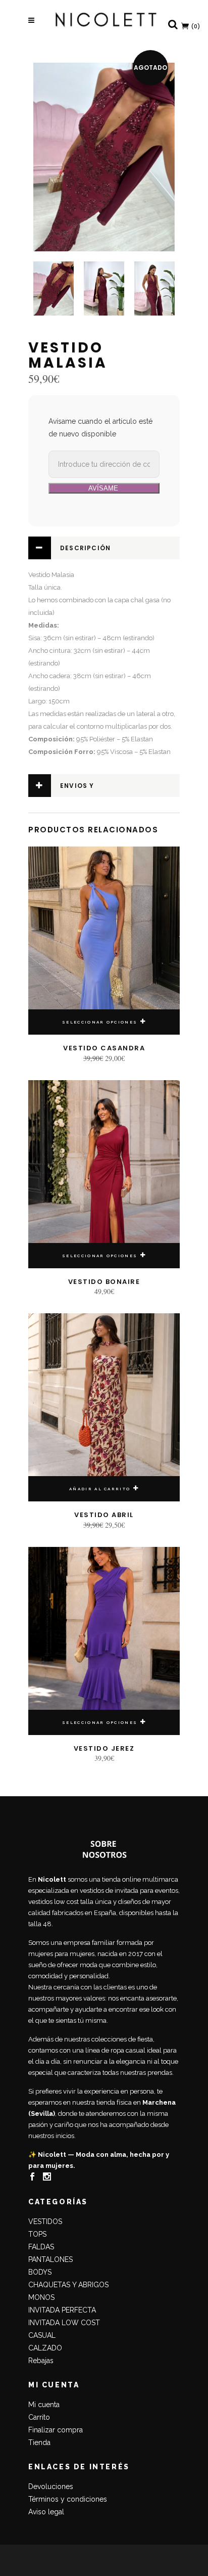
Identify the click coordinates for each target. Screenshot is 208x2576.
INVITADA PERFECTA (62, 2310)
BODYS (40, 2272)
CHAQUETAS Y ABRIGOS (68, 2285)
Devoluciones (51, 2486)
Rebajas (41, 2361)
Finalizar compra (56, 2430)
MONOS (41, 2297)
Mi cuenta (44, 2405)
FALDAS (41, 2247)
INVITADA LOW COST (64, 2323)
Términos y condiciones (68, 2499)
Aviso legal (46, 2512)
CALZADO (45, 2348)
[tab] (104, 548)
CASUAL (42, 2335)
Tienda (39, 2442)
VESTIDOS (45, 2222)
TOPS (37, 2234)
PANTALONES (50, 2259)
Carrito (39, 2417)
